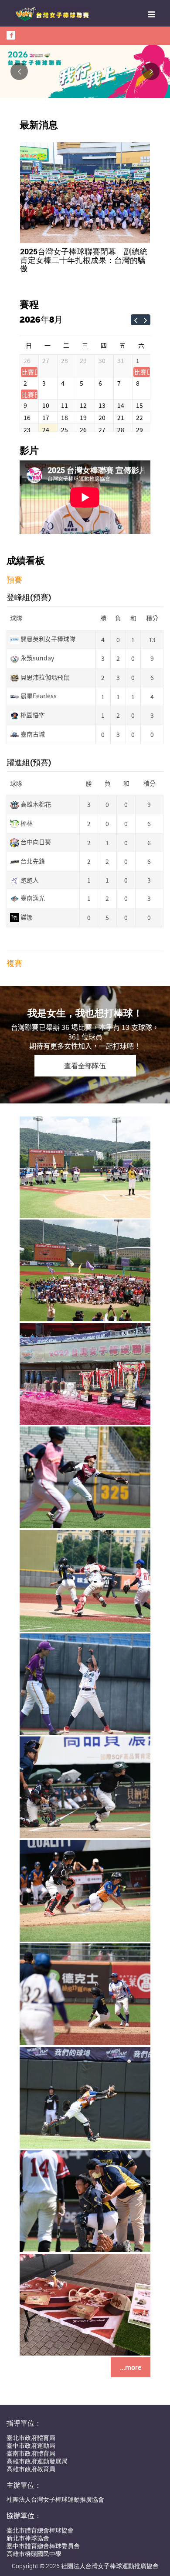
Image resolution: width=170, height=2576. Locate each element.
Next (151, 71)
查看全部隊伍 (85, 1061)
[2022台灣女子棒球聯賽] (85, 1162)
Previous (19, 71)
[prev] (136, 311)
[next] (145, 311)
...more (131, 2363)
